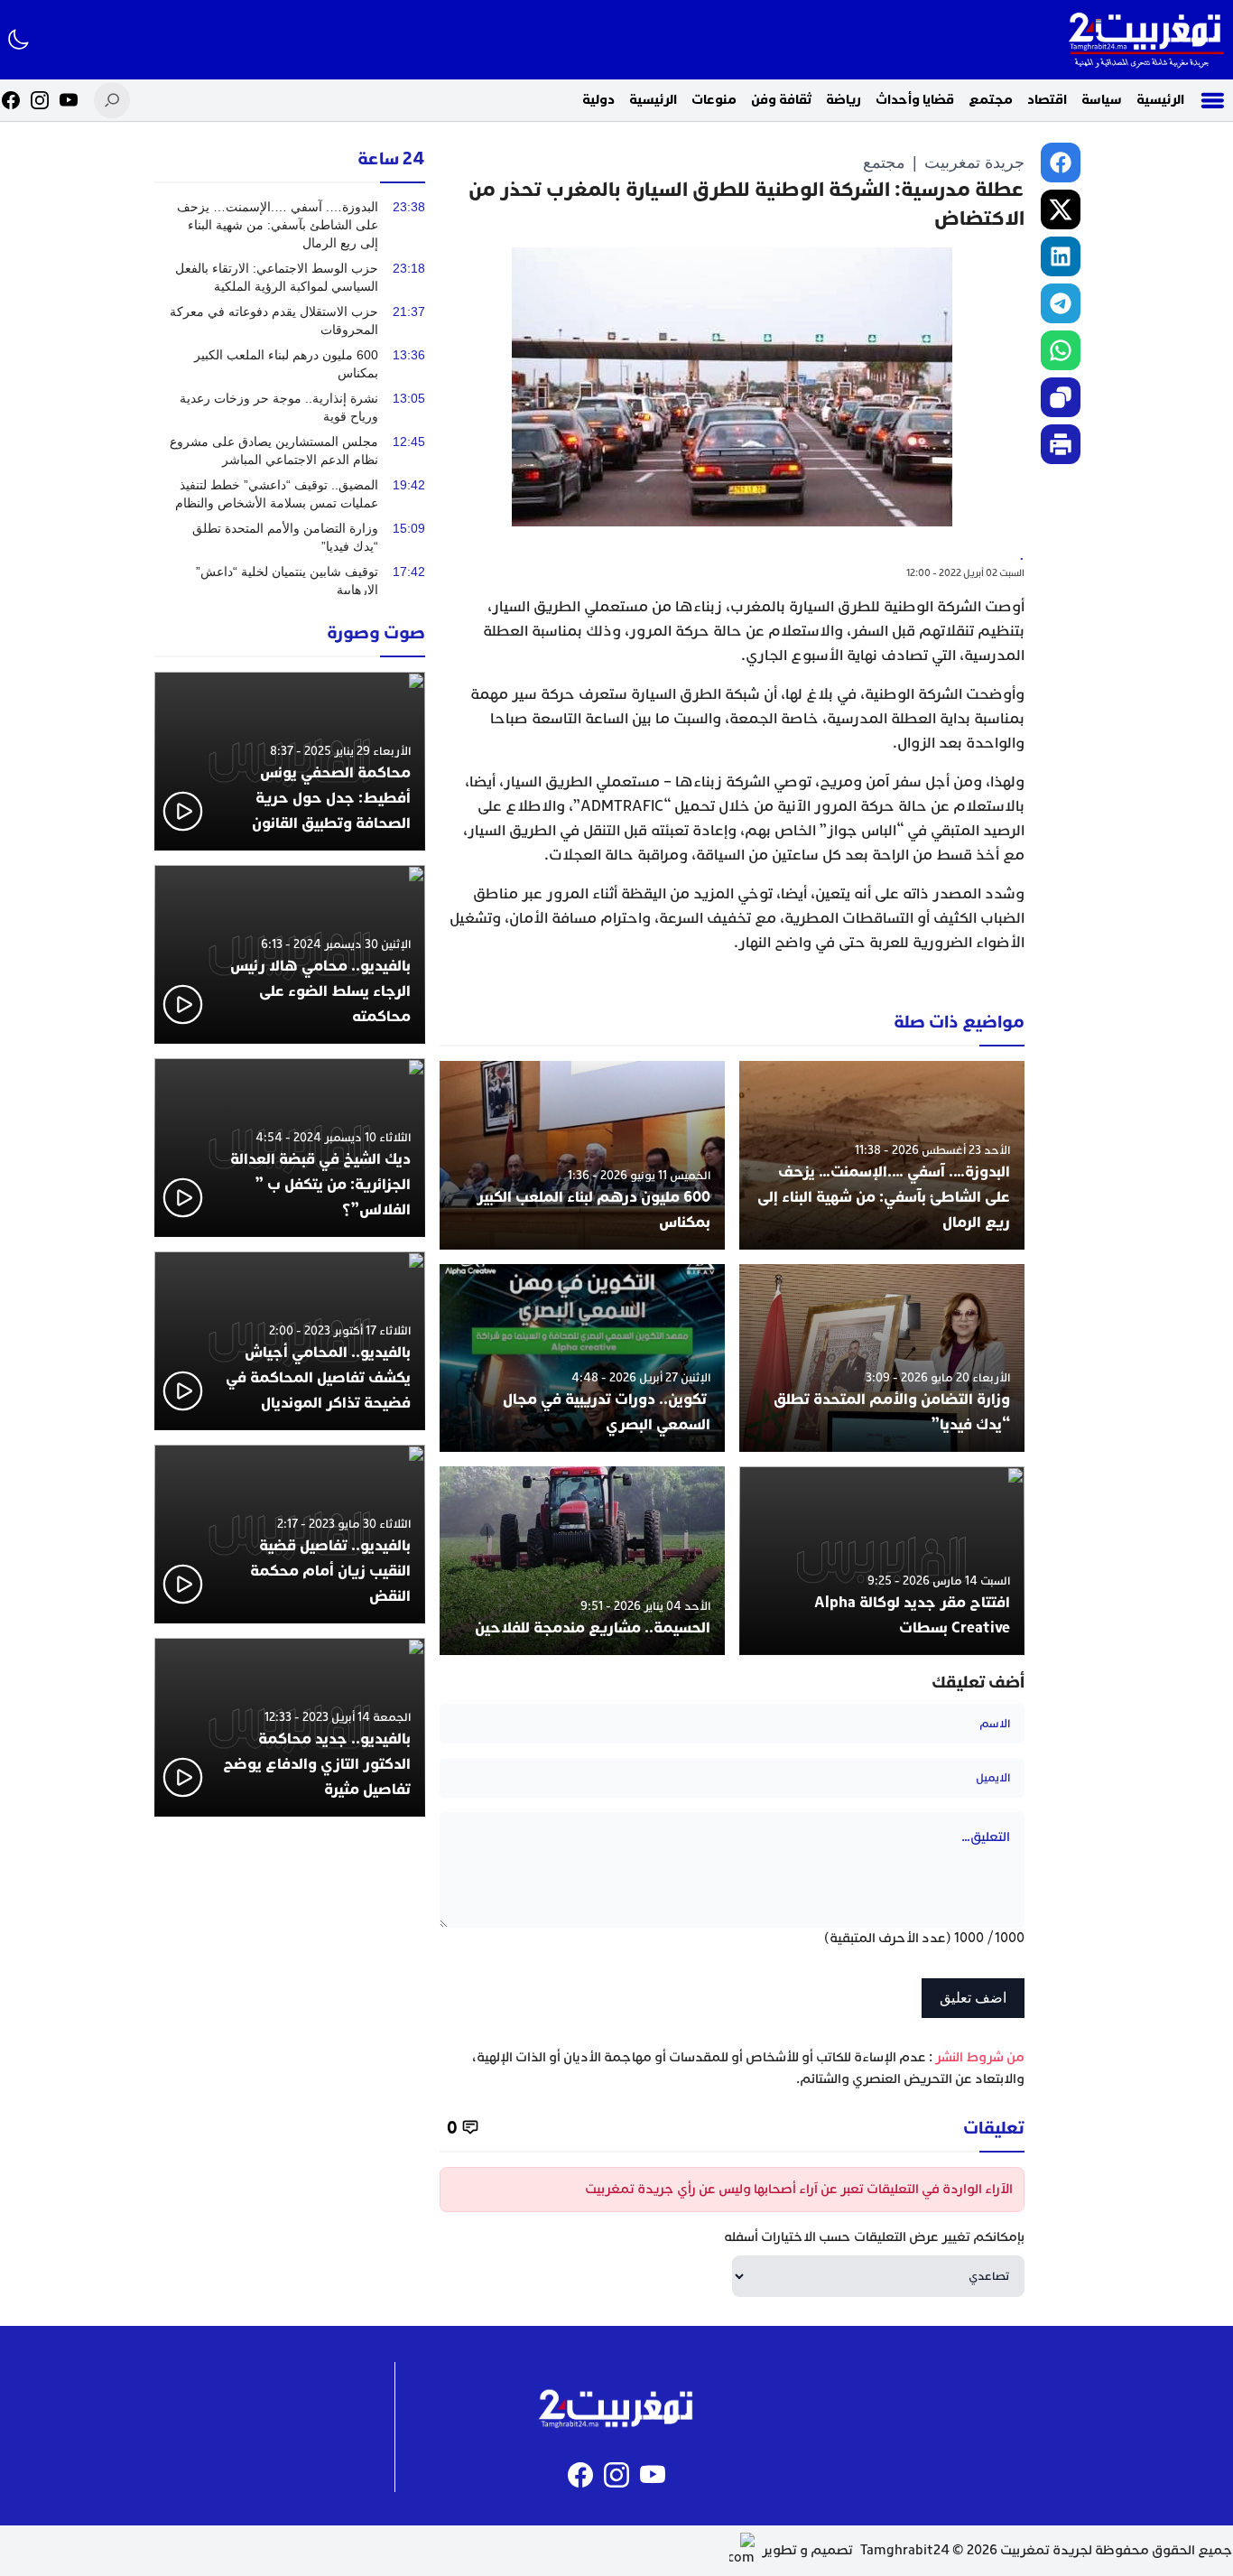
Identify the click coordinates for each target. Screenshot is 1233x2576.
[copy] (1061, 397)
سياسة (1102, 100)
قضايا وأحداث (915, 100)
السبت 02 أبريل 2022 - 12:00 (965, 573)
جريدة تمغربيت (974, 163)
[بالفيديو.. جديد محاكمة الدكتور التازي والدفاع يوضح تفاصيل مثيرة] (290, 1727)
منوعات (714, 100)
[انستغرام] (40, 100)
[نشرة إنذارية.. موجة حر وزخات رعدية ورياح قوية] (290, 407)
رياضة (844, 100)
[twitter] (1061, 209)
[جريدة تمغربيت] (1146, 40)
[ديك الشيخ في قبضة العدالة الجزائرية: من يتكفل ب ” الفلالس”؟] (290, 1148)
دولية (598, 100)
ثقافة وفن (781, 100)
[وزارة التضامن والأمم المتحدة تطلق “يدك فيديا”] (882, 1358)
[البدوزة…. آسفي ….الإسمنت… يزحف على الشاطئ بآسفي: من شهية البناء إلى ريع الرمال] (882, 1155)
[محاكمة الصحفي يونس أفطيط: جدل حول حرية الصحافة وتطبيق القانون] (290, 761)
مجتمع (991, 100)
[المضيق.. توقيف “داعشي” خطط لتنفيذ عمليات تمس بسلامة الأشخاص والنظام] (290, 494)
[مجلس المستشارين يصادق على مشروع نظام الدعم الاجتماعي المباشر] (290, 451)
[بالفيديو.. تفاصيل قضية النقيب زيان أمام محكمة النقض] (290, 1534)
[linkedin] (1061, 256)
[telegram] (1061, 303)
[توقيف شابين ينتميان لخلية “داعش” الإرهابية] (290, 581)
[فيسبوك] (11, 100)
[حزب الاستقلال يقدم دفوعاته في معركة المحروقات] (290, 321)
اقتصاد (1047, 100)
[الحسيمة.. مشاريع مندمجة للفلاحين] (582, 1561)
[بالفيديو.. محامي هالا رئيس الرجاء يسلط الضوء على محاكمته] (290, 954)
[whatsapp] (1061, 350)
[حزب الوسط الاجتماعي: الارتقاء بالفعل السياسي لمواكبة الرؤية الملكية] (290, 277)
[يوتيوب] (69, 100)
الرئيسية (1160, 100)
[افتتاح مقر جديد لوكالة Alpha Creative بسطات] (882, 1561)
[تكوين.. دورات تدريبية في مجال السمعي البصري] (582, 1358)
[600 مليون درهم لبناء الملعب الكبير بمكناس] (582, 1155)
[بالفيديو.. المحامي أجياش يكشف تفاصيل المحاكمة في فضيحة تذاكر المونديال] (290, 1341)
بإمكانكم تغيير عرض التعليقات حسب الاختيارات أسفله (874, 2237)
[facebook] (1061, 163)
